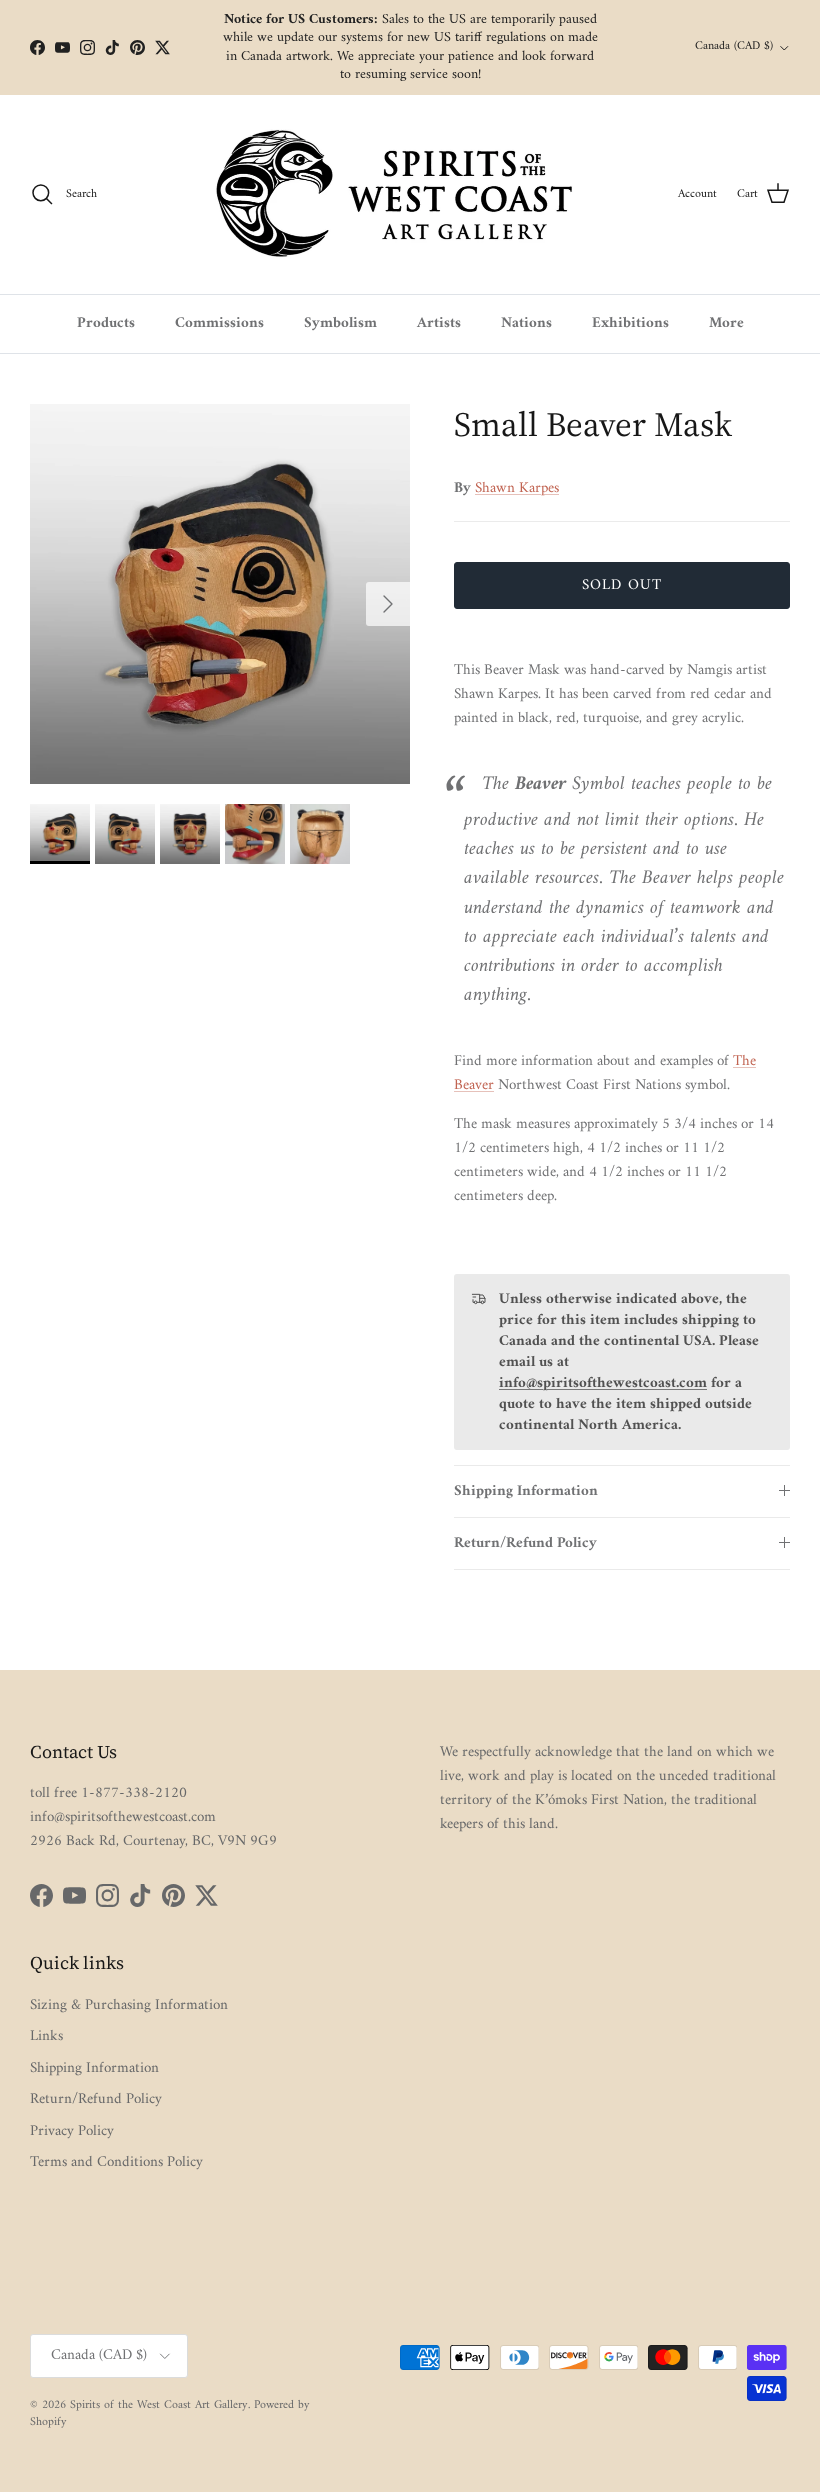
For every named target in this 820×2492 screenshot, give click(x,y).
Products (106, 323)
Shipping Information (526, 1491)
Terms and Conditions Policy (116, 2162)
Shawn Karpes (517, 488)
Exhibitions (630, 323)
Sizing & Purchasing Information (129, 2005)
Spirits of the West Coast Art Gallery (159, 2405)
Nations (526, 323)
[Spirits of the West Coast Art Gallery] (410, 194)
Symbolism (340, 323)
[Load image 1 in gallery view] (220, 594)
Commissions (219, 323)
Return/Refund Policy (525, 1543)
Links (46, 2036)
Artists (439, 323)
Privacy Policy (72, 2131)
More (726, 323)
